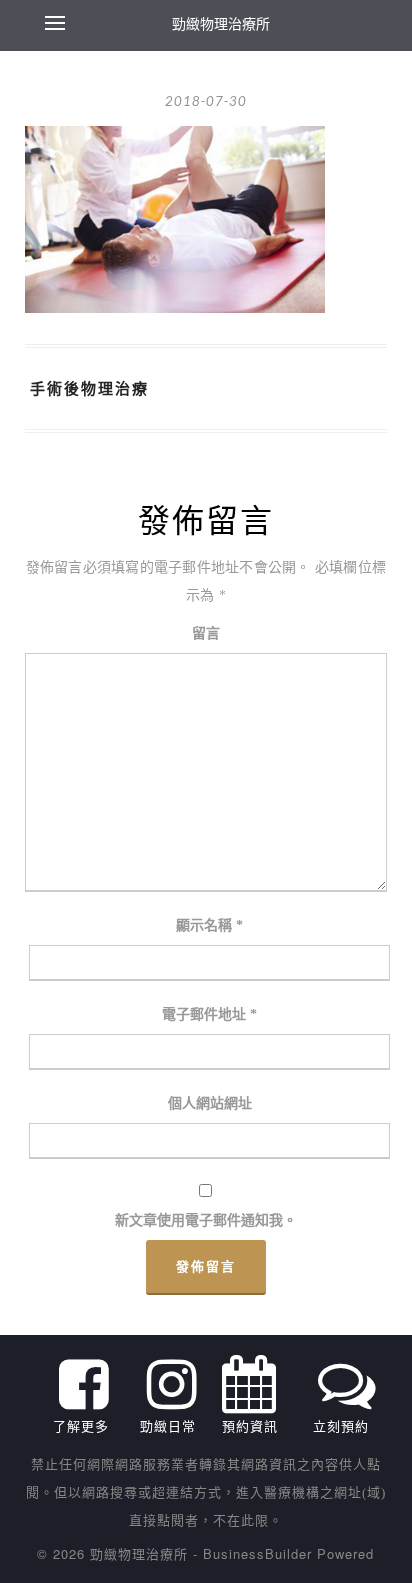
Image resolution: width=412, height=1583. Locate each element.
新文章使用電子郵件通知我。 (206, 1220)
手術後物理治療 (89, 388)
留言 (206, 633)
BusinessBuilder (257, 1553)
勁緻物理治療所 (221, 23)
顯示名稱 (209, 925)
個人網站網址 (210, 1103)
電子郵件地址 (209, 1014)
